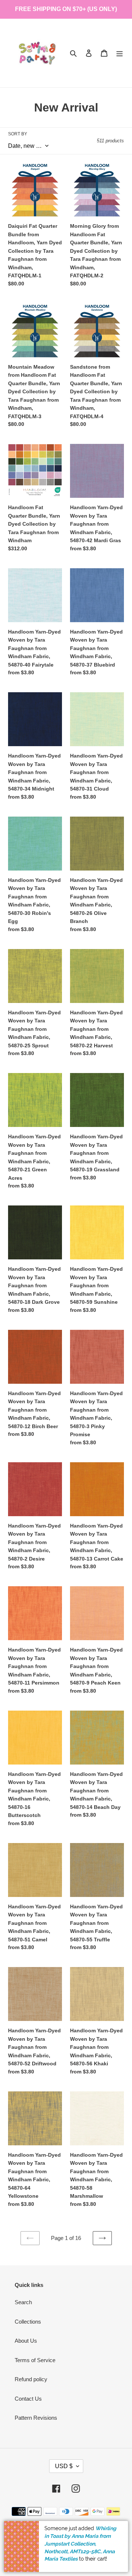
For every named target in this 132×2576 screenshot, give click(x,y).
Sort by (18, 134)
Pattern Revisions (36, 2418)
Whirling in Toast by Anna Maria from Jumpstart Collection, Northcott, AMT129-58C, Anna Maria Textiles (80, 2544)
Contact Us (28, 2399)
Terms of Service (35, 2360)
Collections (28, 2322)
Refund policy (31, 2379)
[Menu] (120, 53)
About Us (26, 2341)
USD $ (64, 2466)
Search (23, 2302)
